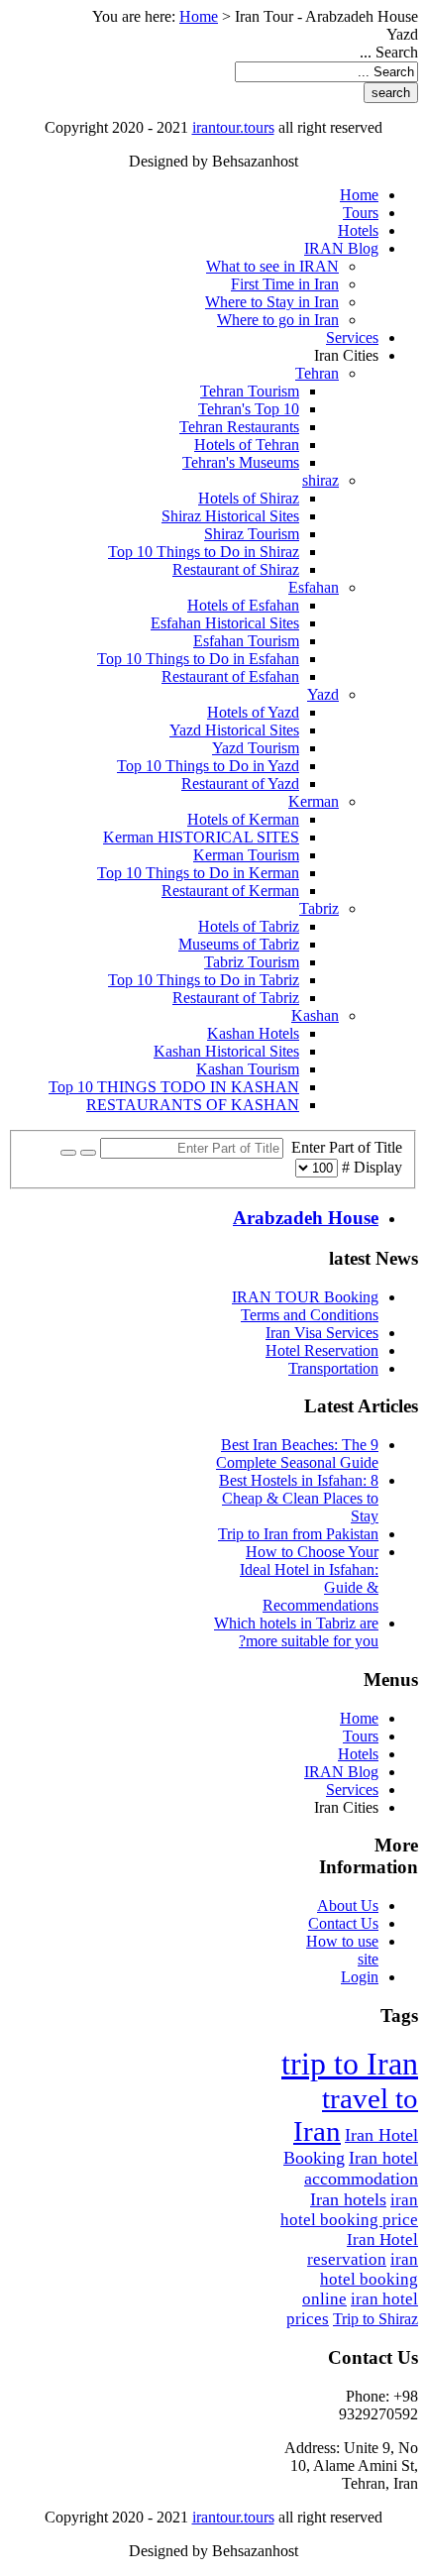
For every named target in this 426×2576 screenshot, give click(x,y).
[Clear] (68, 1153)
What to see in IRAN (272, 266)
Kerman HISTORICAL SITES (201, 837)
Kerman (314, 801)
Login (360, 1977)
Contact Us (343, 1923)
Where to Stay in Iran (272, 302)
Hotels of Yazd (253, 712)
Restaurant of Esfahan (230, 676)
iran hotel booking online (360, 2279)
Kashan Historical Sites (226, 1051)
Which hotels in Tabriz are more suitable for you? (296, 1632)
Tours (361, 213)
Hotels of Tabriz (249, 926)
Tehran (317, 373)
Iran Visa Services (322, 1333)
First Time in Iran (285, 284)
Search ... (389, 52)
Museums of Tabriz (239, 944)
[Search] (88, 1153)
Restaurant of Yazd (240, 784)
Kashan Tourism (248, 1069)
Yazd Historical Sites (234, 730)
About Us (348, 1905)
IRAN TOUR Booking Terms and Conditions (305, 1306)
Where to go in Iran (278, 320)
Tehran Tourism (250, 391)
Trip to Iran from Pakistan (298, 1534)
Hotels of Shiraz (249, 498)
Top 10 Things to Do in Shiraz (204, 552)
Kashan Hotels (253, 1033)
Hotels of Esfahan (243, 605)
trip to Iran (350, 2064)
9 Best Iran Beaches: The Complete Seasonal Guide (297, 1454)
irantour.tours (233, 127)
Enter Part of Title (343, 1147)
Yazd (323, 694)
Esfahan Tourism (246, 641)
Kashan (315, 1015)
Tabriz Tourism (252, 962)
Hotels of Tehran (247, 445)
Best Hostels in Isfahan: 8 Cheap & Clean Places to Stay (299, 1498)
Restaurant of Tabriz (236, 998)
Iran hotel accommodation (361, 2168)
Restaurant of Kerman (230, 891)
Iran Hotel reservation (363, 2249)
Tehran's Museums (241, 462)
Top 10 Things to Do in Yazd (208, 766)
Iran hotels (348, 2199)
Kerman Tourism (246, 855)
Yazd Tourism (256, 748)
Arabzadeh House (306, 1218)
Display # (370, 1167)
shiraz (320, 480)
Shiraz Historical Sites (230, 516)
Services (352, 337)
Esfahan (314, 587)
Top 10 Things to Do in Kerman (198, 873)
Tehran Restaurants (239, 427)
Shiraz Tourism (252, 534)
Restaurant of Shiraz (236, 569)
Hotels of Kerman (243, 819)
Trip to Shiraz (375, 2319)
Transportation (333, 1368)
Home (199, 16)
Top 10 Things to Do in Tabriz (204, 980)
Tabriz (319, 908)
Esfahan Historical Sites (225, 623)
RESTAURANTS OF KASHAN (193, 1105)
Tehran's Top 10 (249, 409)
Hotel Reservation (322, 1350)
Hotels (358, 230)
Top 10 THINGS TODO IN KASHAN (174, 1087)
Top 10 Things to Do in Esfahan (198, 659)
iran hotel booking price (349, 2210)
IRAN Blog (341, 248)
